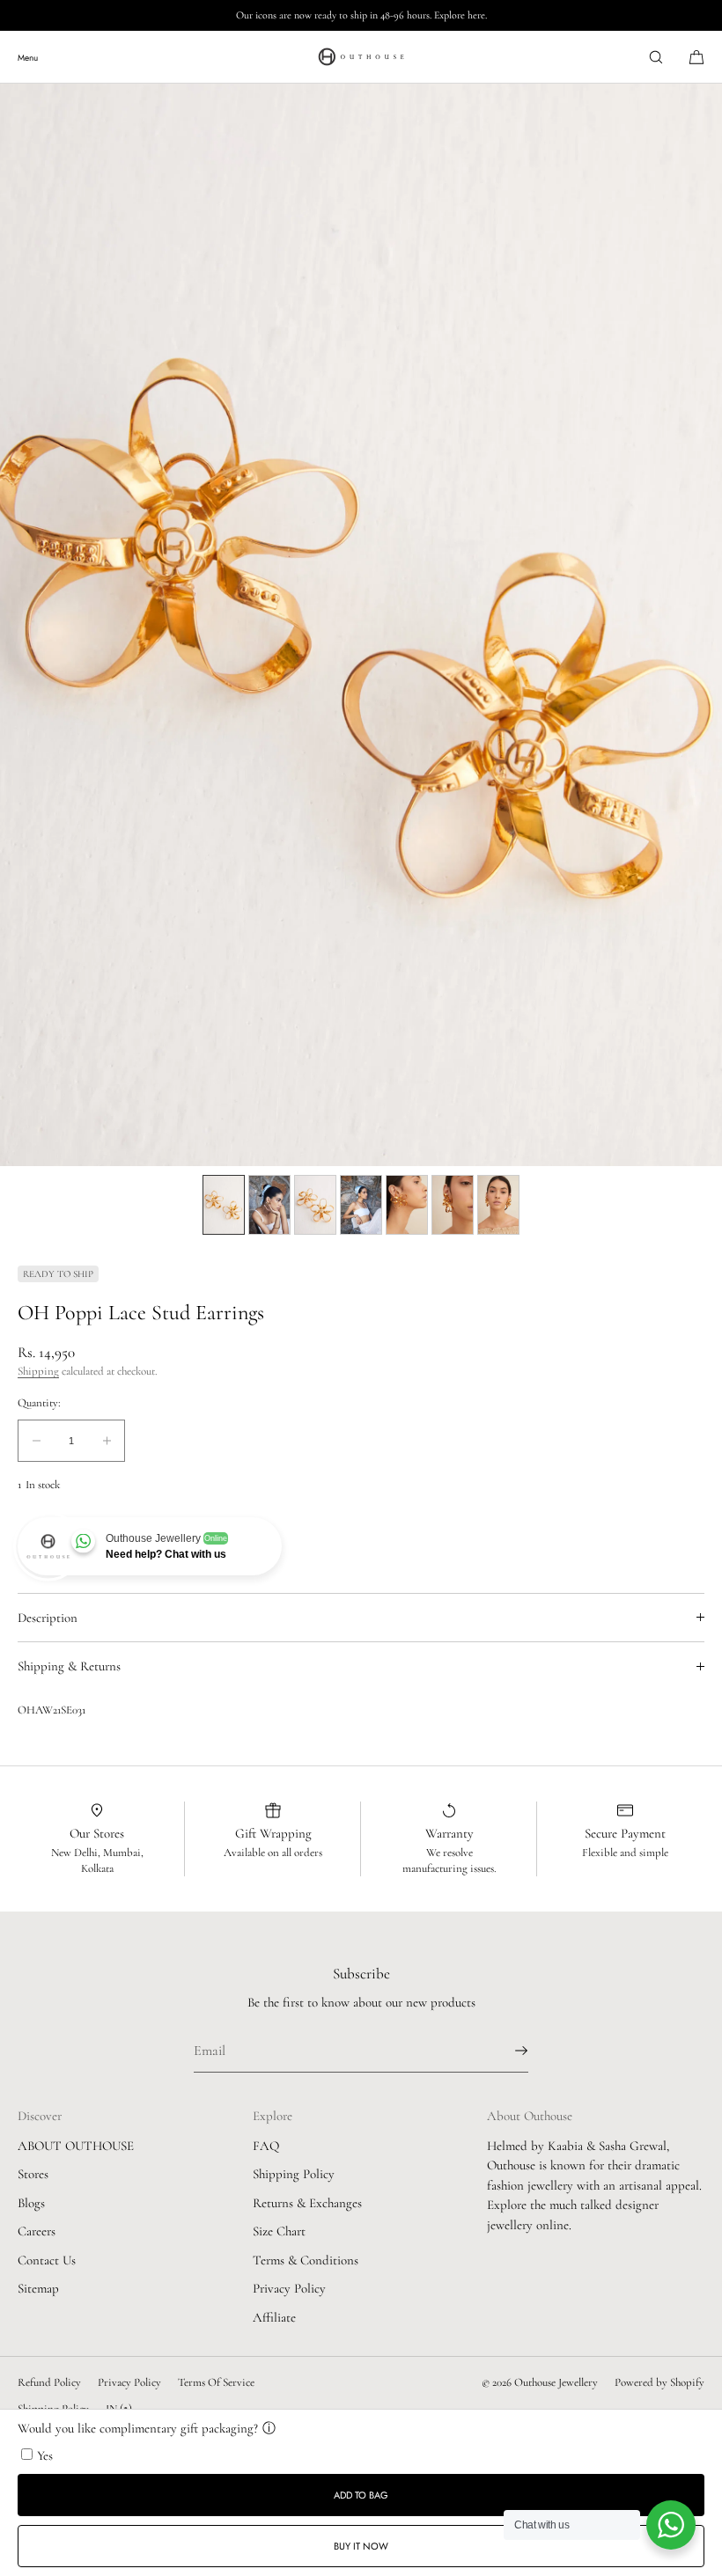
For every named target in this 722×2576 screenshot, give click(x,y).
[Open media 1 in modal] (361, 625)
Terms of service (216, 2382)
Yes (45, 2455)
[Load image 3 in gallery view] (315, 1205)
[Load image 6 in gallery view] (453, 1205)
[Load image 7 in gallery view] (498, 1205)
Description (48, 1618)
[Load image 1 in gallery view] (224, 1205)
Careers (37, 2231)
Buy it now (361, 2546)
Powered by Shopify (659, 2382)
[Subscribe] (506, 2051)
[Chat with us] (671, 2525)
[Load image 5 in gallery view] (407, 1205)
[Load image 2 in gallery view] (269, 1205)
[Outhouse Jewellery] (361, 57)
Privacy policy (129, 2382)
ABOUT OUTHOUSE (76, 2146)
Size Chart (279, 2231)
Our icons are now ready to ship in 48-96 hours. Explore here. (361, 15)
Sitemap (38, 2288)
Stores (33, 2174)
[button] (656, 57)
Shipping (38, 1371)
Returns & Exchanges (307, 2203)
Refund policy (49, 2382)
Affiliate (274, 2317)
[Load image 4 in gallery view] (361, 1205)
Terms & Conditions (306, 2260)
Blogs (31, 2203)
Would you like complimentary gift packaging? (138, 2428)
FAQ (266, 2146)
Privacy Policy (289, 2288)
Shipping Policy (294, 2174)
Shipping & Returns (69, 1666)
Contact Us (47, 2260)
